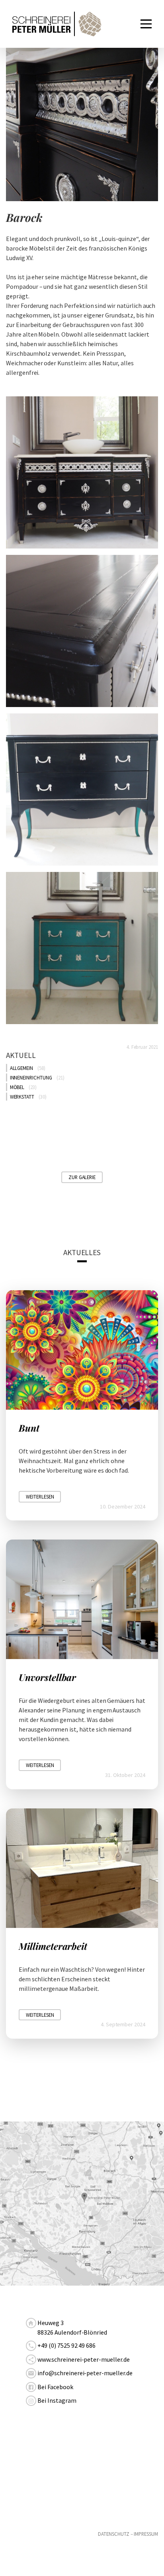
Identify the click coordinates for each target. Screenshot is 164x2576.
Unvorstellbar (47, 1677)
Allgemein (22, 1068)
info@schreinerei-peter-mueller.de (85, 2373)
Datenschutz (113, 2534)
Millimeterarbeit (53, 1946)
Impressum (146, 2534)
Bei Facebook (55, 2387)
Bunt (29, 1428)
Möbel (17, 1087)
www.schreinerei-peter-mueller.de (83, 2359)
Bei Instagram (57, 2400)
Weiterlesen (40, 1497)
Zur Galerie (82, 1177)
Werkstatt (22, 1097)
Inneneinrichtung (31, 1077)
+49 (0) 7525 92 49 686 (66, 2345)
